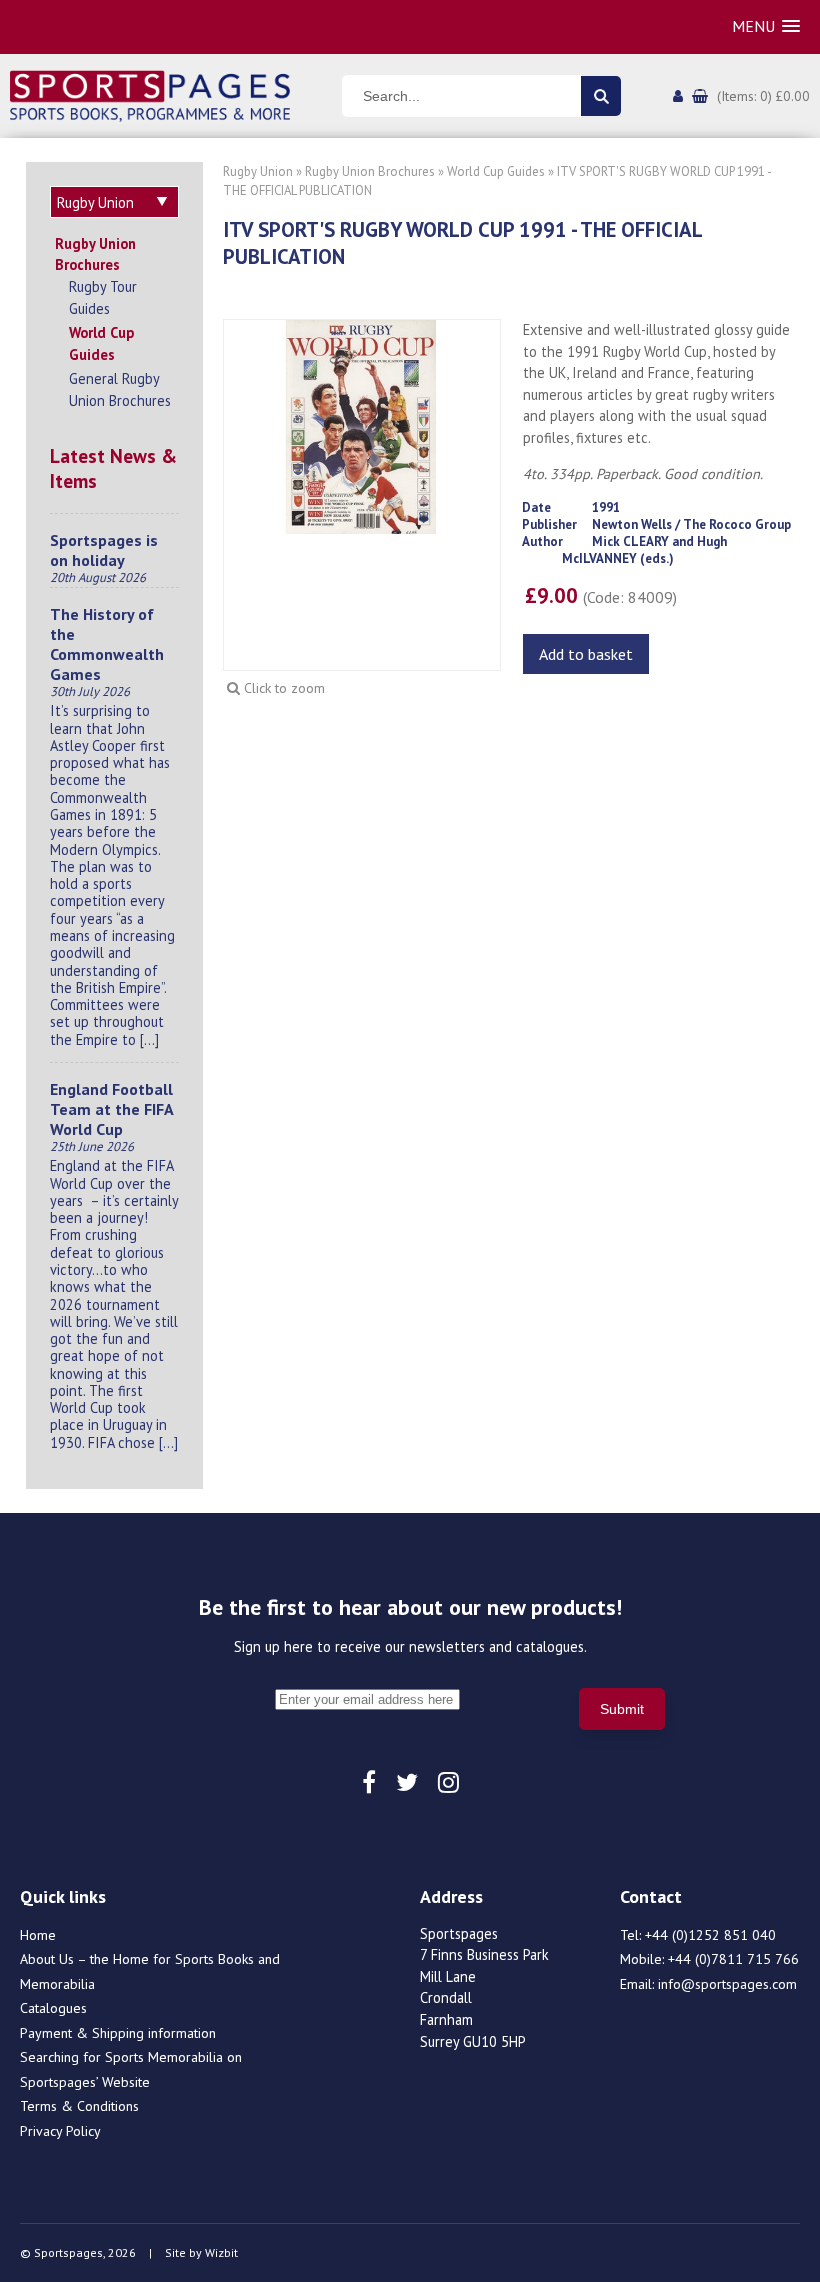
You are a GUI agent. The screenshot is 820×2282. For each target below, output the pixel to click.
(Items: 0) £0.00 (763, 96)
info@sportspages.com (727, 1984)
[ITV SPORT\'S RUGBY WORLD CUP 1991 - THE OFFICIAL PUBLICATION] (361, 425)
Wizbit (221, 2252)
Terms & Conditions (79, 2106)
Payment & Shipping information (118, 2033)
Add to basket (586, 654)
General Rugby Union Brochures (120, 389)
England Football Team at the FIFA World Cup (111, 1109)
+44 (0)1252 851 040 (710, 1935)
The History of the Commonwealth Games (107, 644)
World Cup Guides (101, 343)
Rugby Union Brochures (95, 254)
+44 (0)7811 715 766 (733, 1959)
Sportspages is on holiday (104, 550)
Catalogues (53, 2008)
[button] (766, 26)
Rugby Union (258, 171)
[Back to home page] (150, 94)
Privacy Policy (60, 2131)
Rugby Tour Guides (103, 297)
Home (38, 1935)
